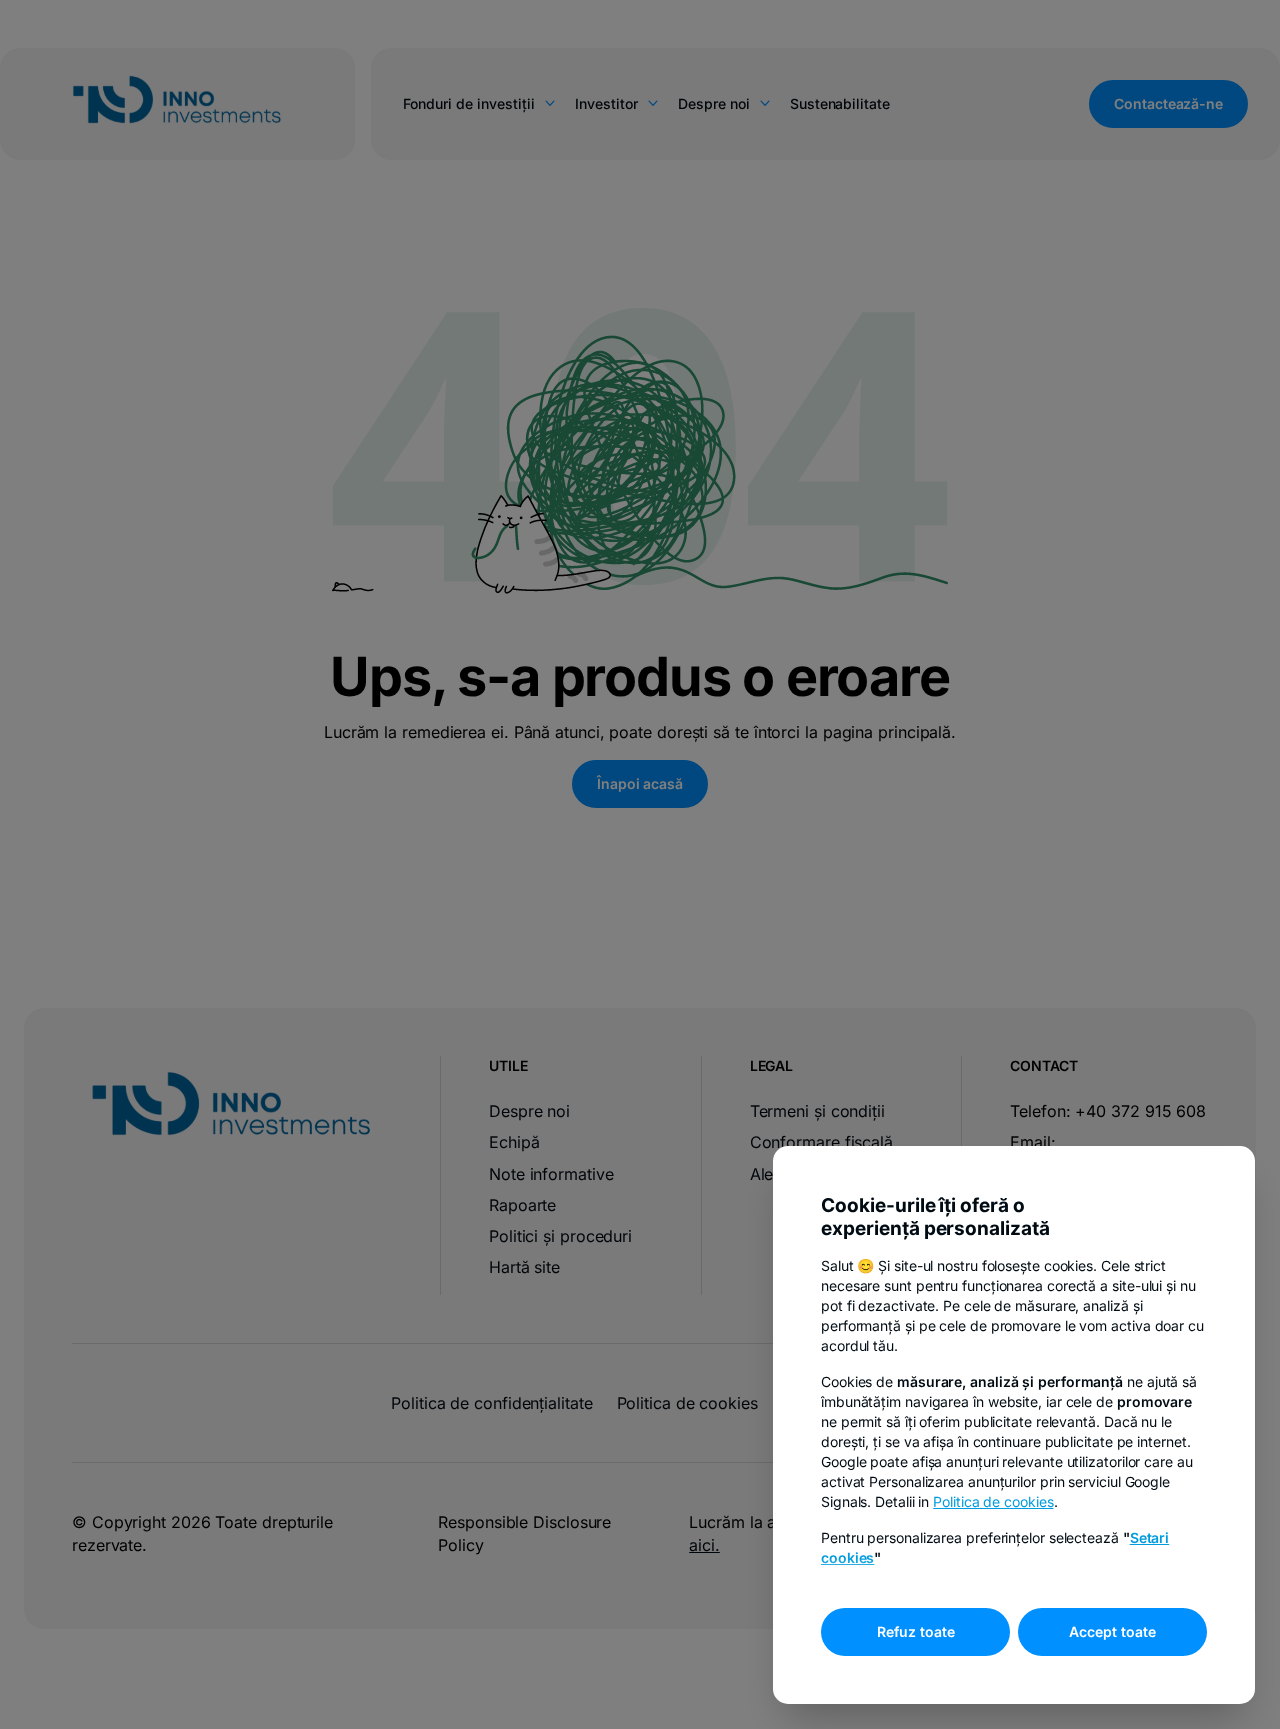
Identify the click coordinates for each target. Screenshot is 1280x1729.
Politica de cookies (993, 1501)
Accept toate (1112, 1631)
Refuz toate (916, 1631)
